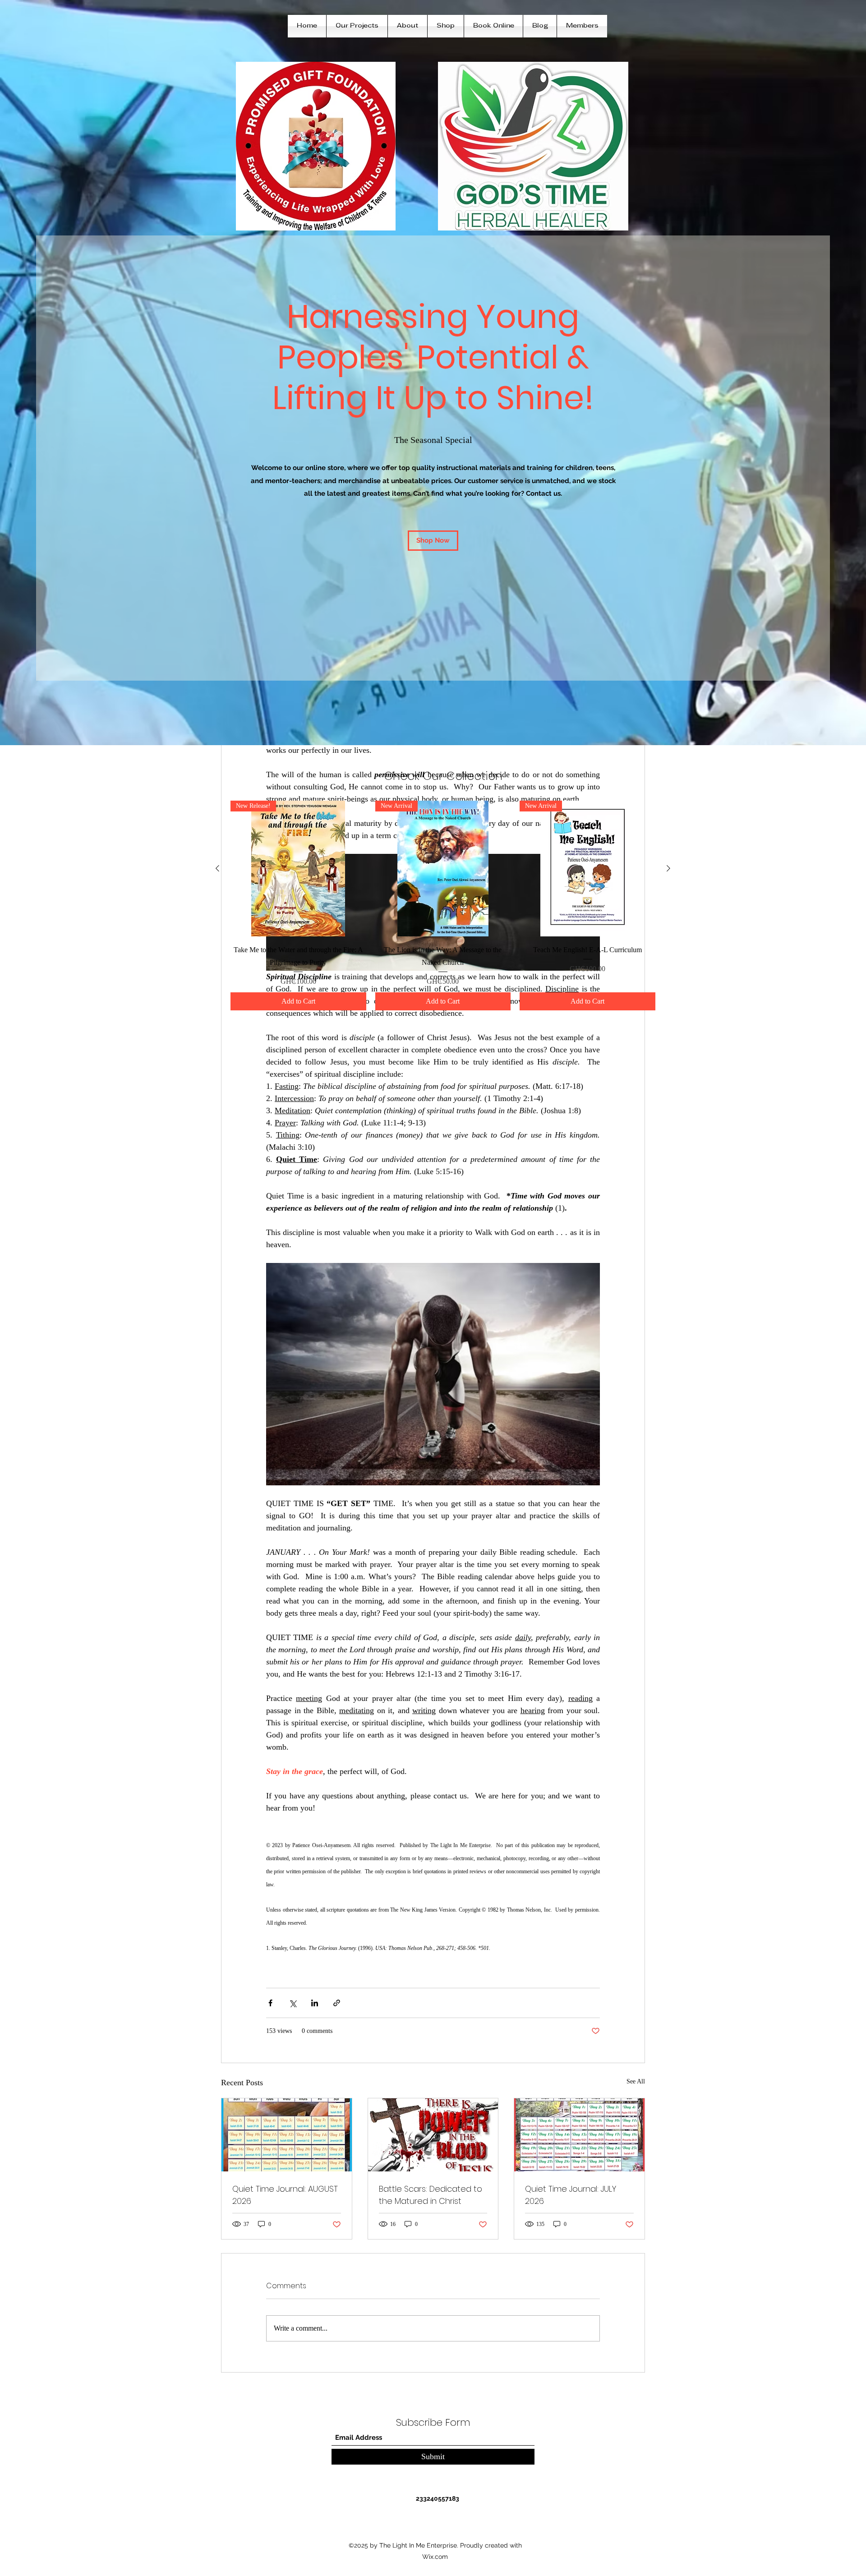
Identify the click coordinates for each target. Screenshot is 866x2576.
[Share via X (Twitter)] (293, 2003)
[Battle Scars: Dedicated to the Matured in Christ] (433, 2135)
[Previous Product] (217, 868)
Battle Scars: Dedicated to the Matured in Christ (431, 2195)
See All (636, 2081)
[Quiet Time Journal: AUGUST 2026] (287, 2135)
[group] (443, 906)
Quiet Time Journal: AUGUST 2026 (285, 2195)
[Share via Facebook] (270, 2003)
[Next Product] (668, 868)
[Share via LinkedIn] (315, 2003)
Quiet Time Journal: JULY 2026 (571, 2195)
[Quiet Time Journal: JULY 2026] (579, 2135)
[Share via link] (337, 2003)
